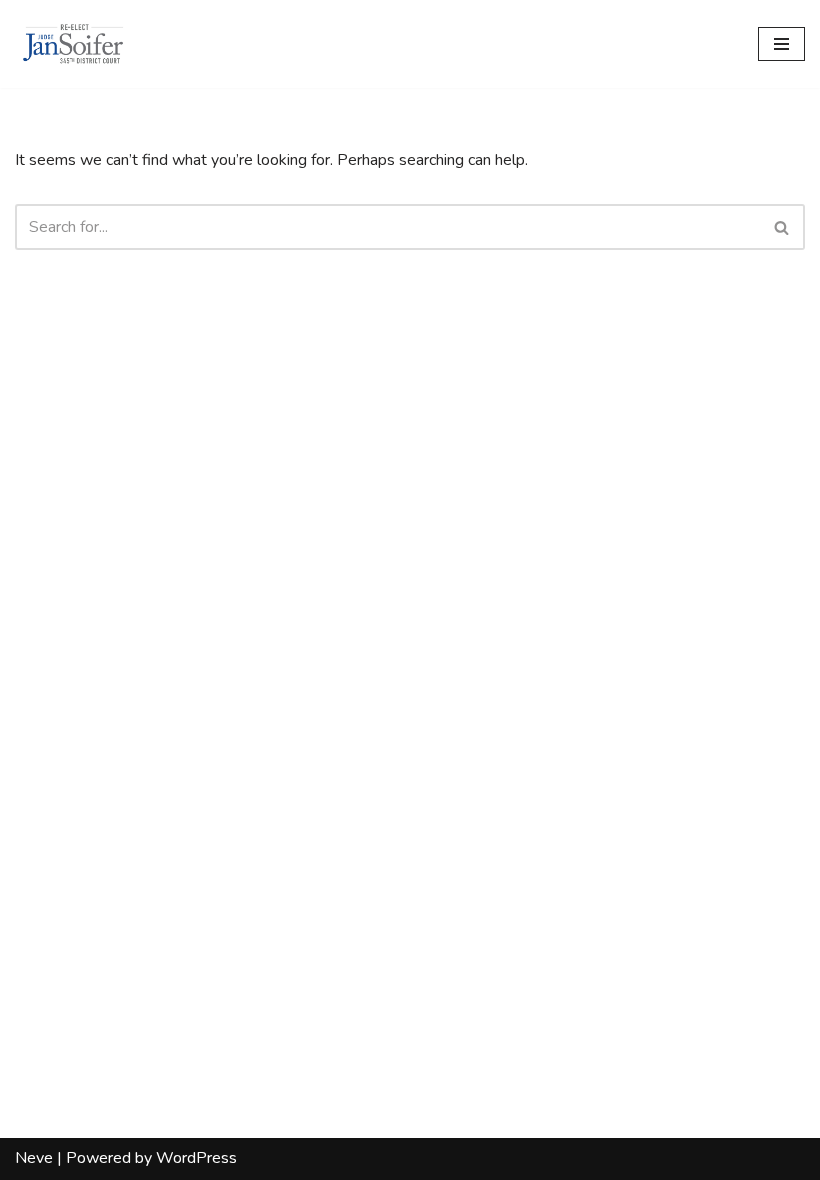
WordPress (196, 1158)
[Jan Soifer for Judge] (75, 44)
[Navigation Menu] (781, 44)
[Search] (782, 227)
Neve (34, 1158)
